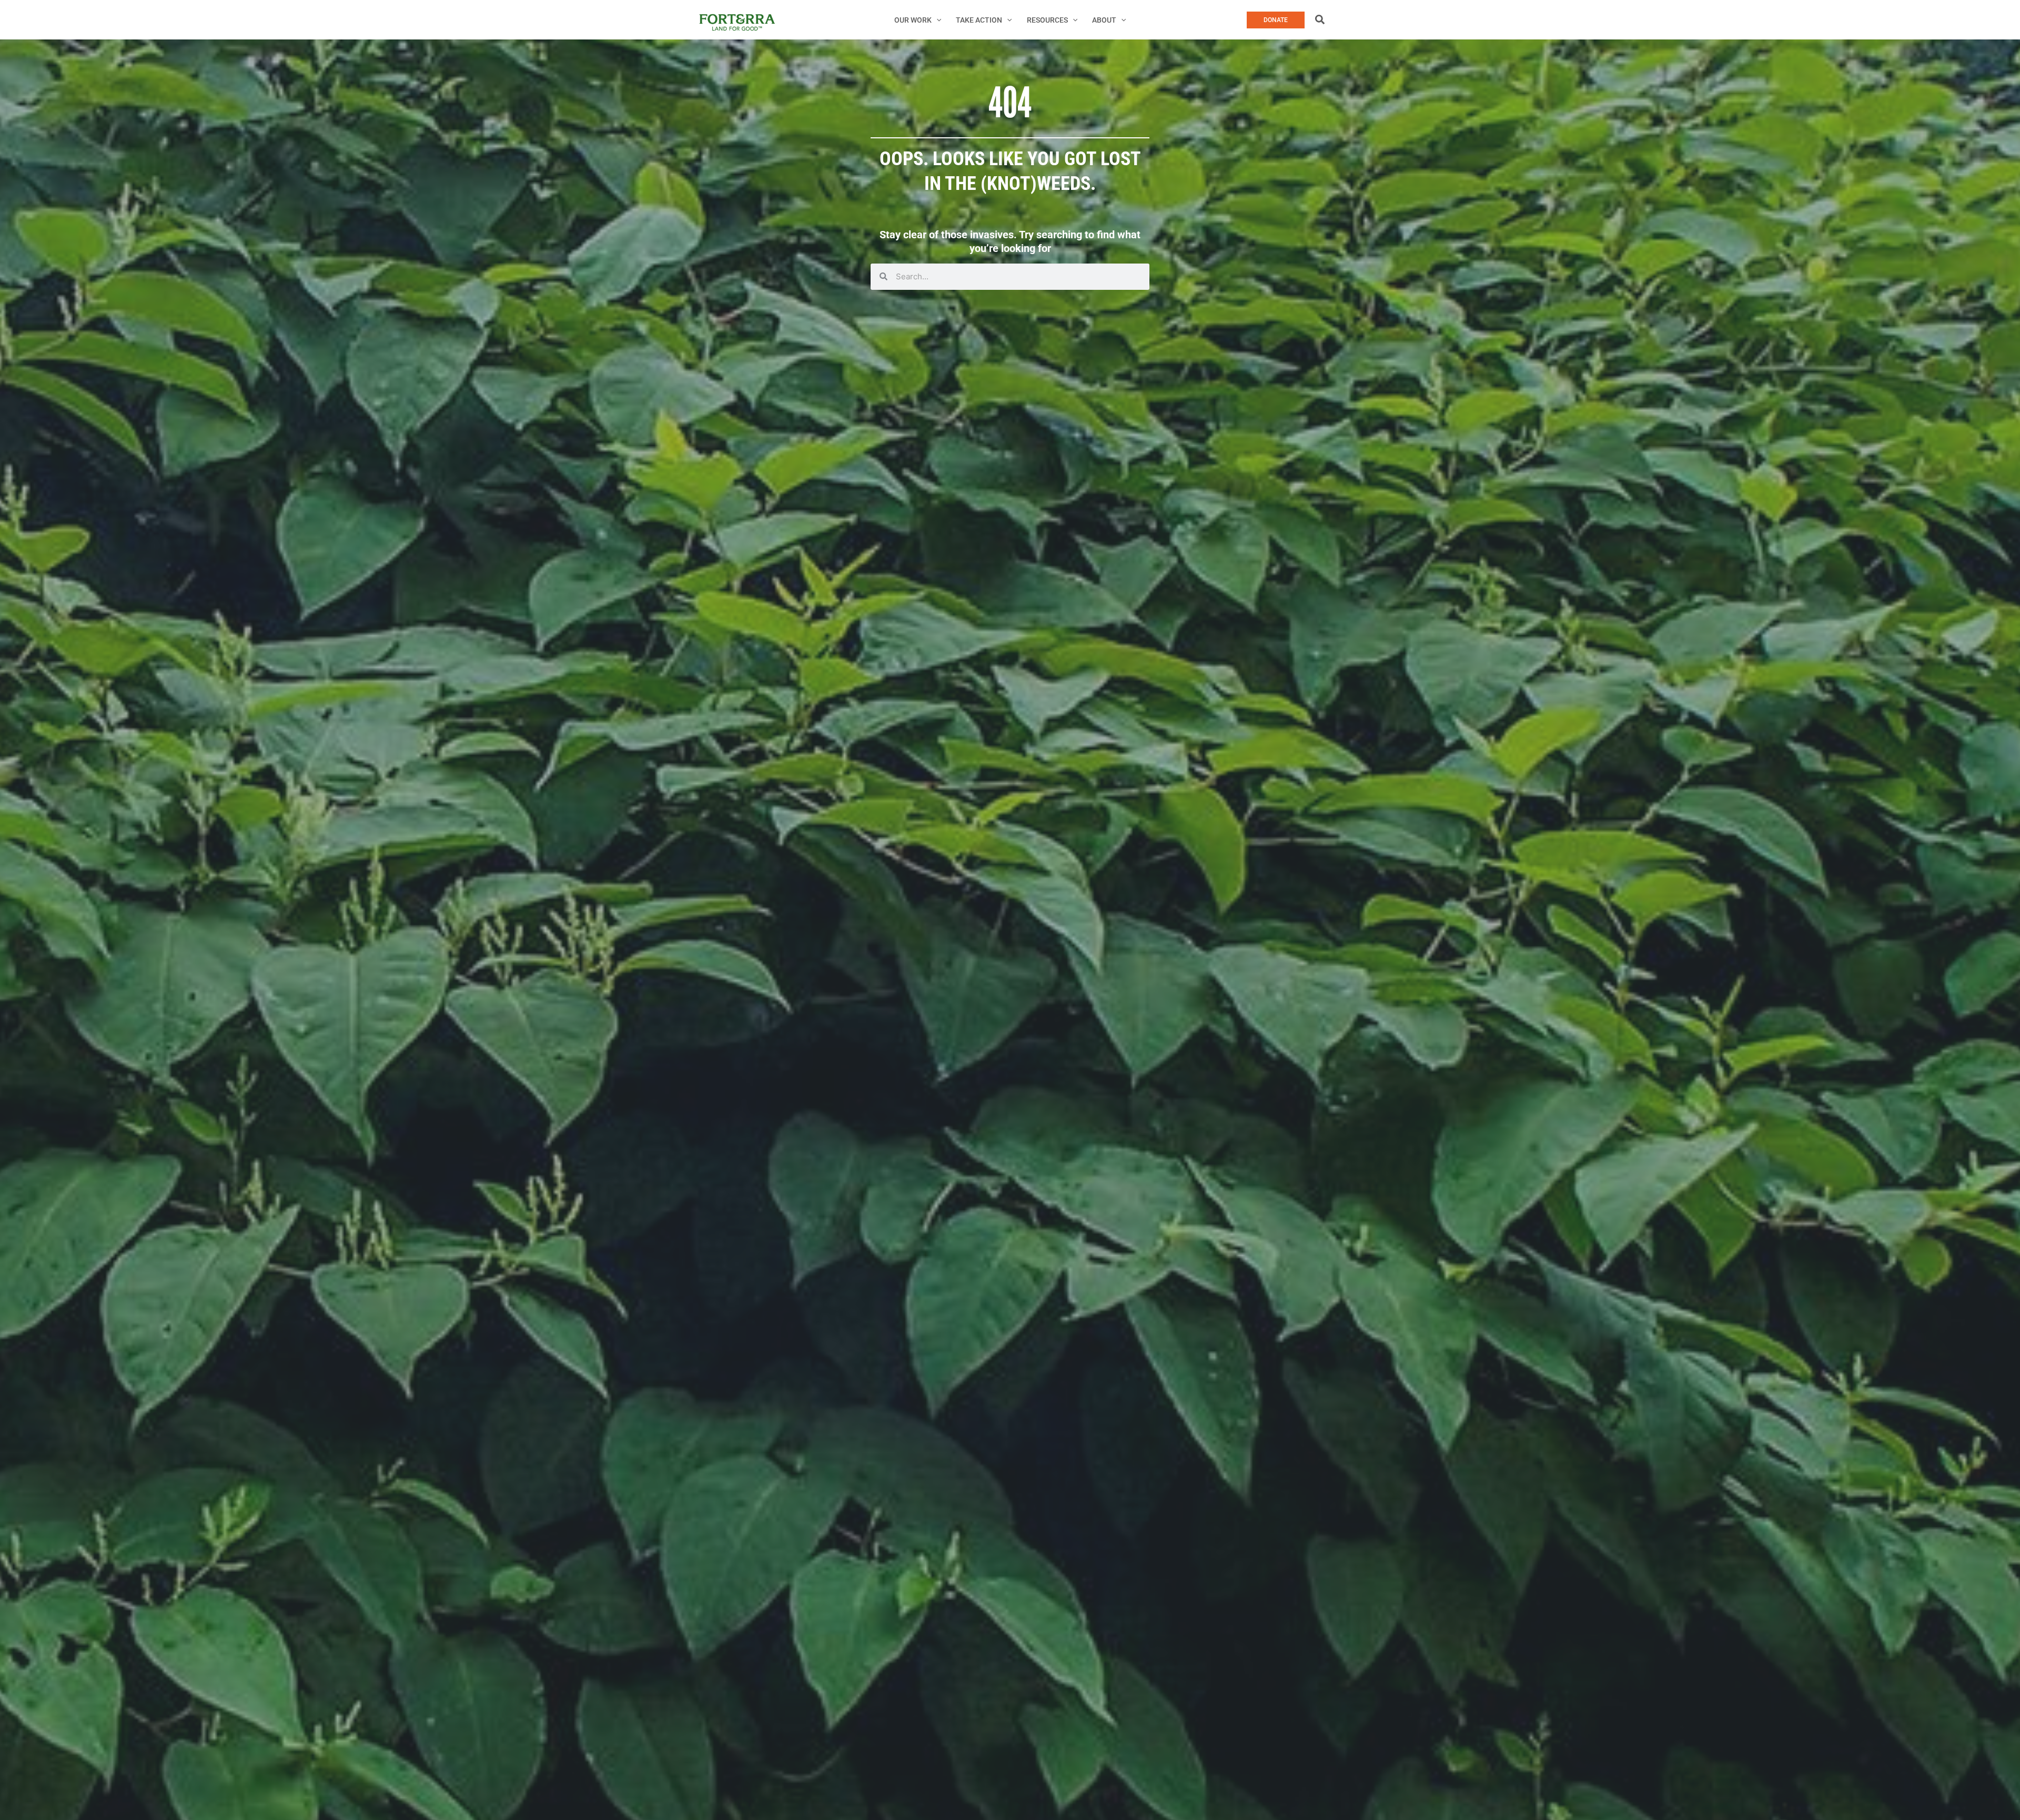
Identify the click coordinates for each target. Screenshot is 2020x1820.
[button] (936, 20)
